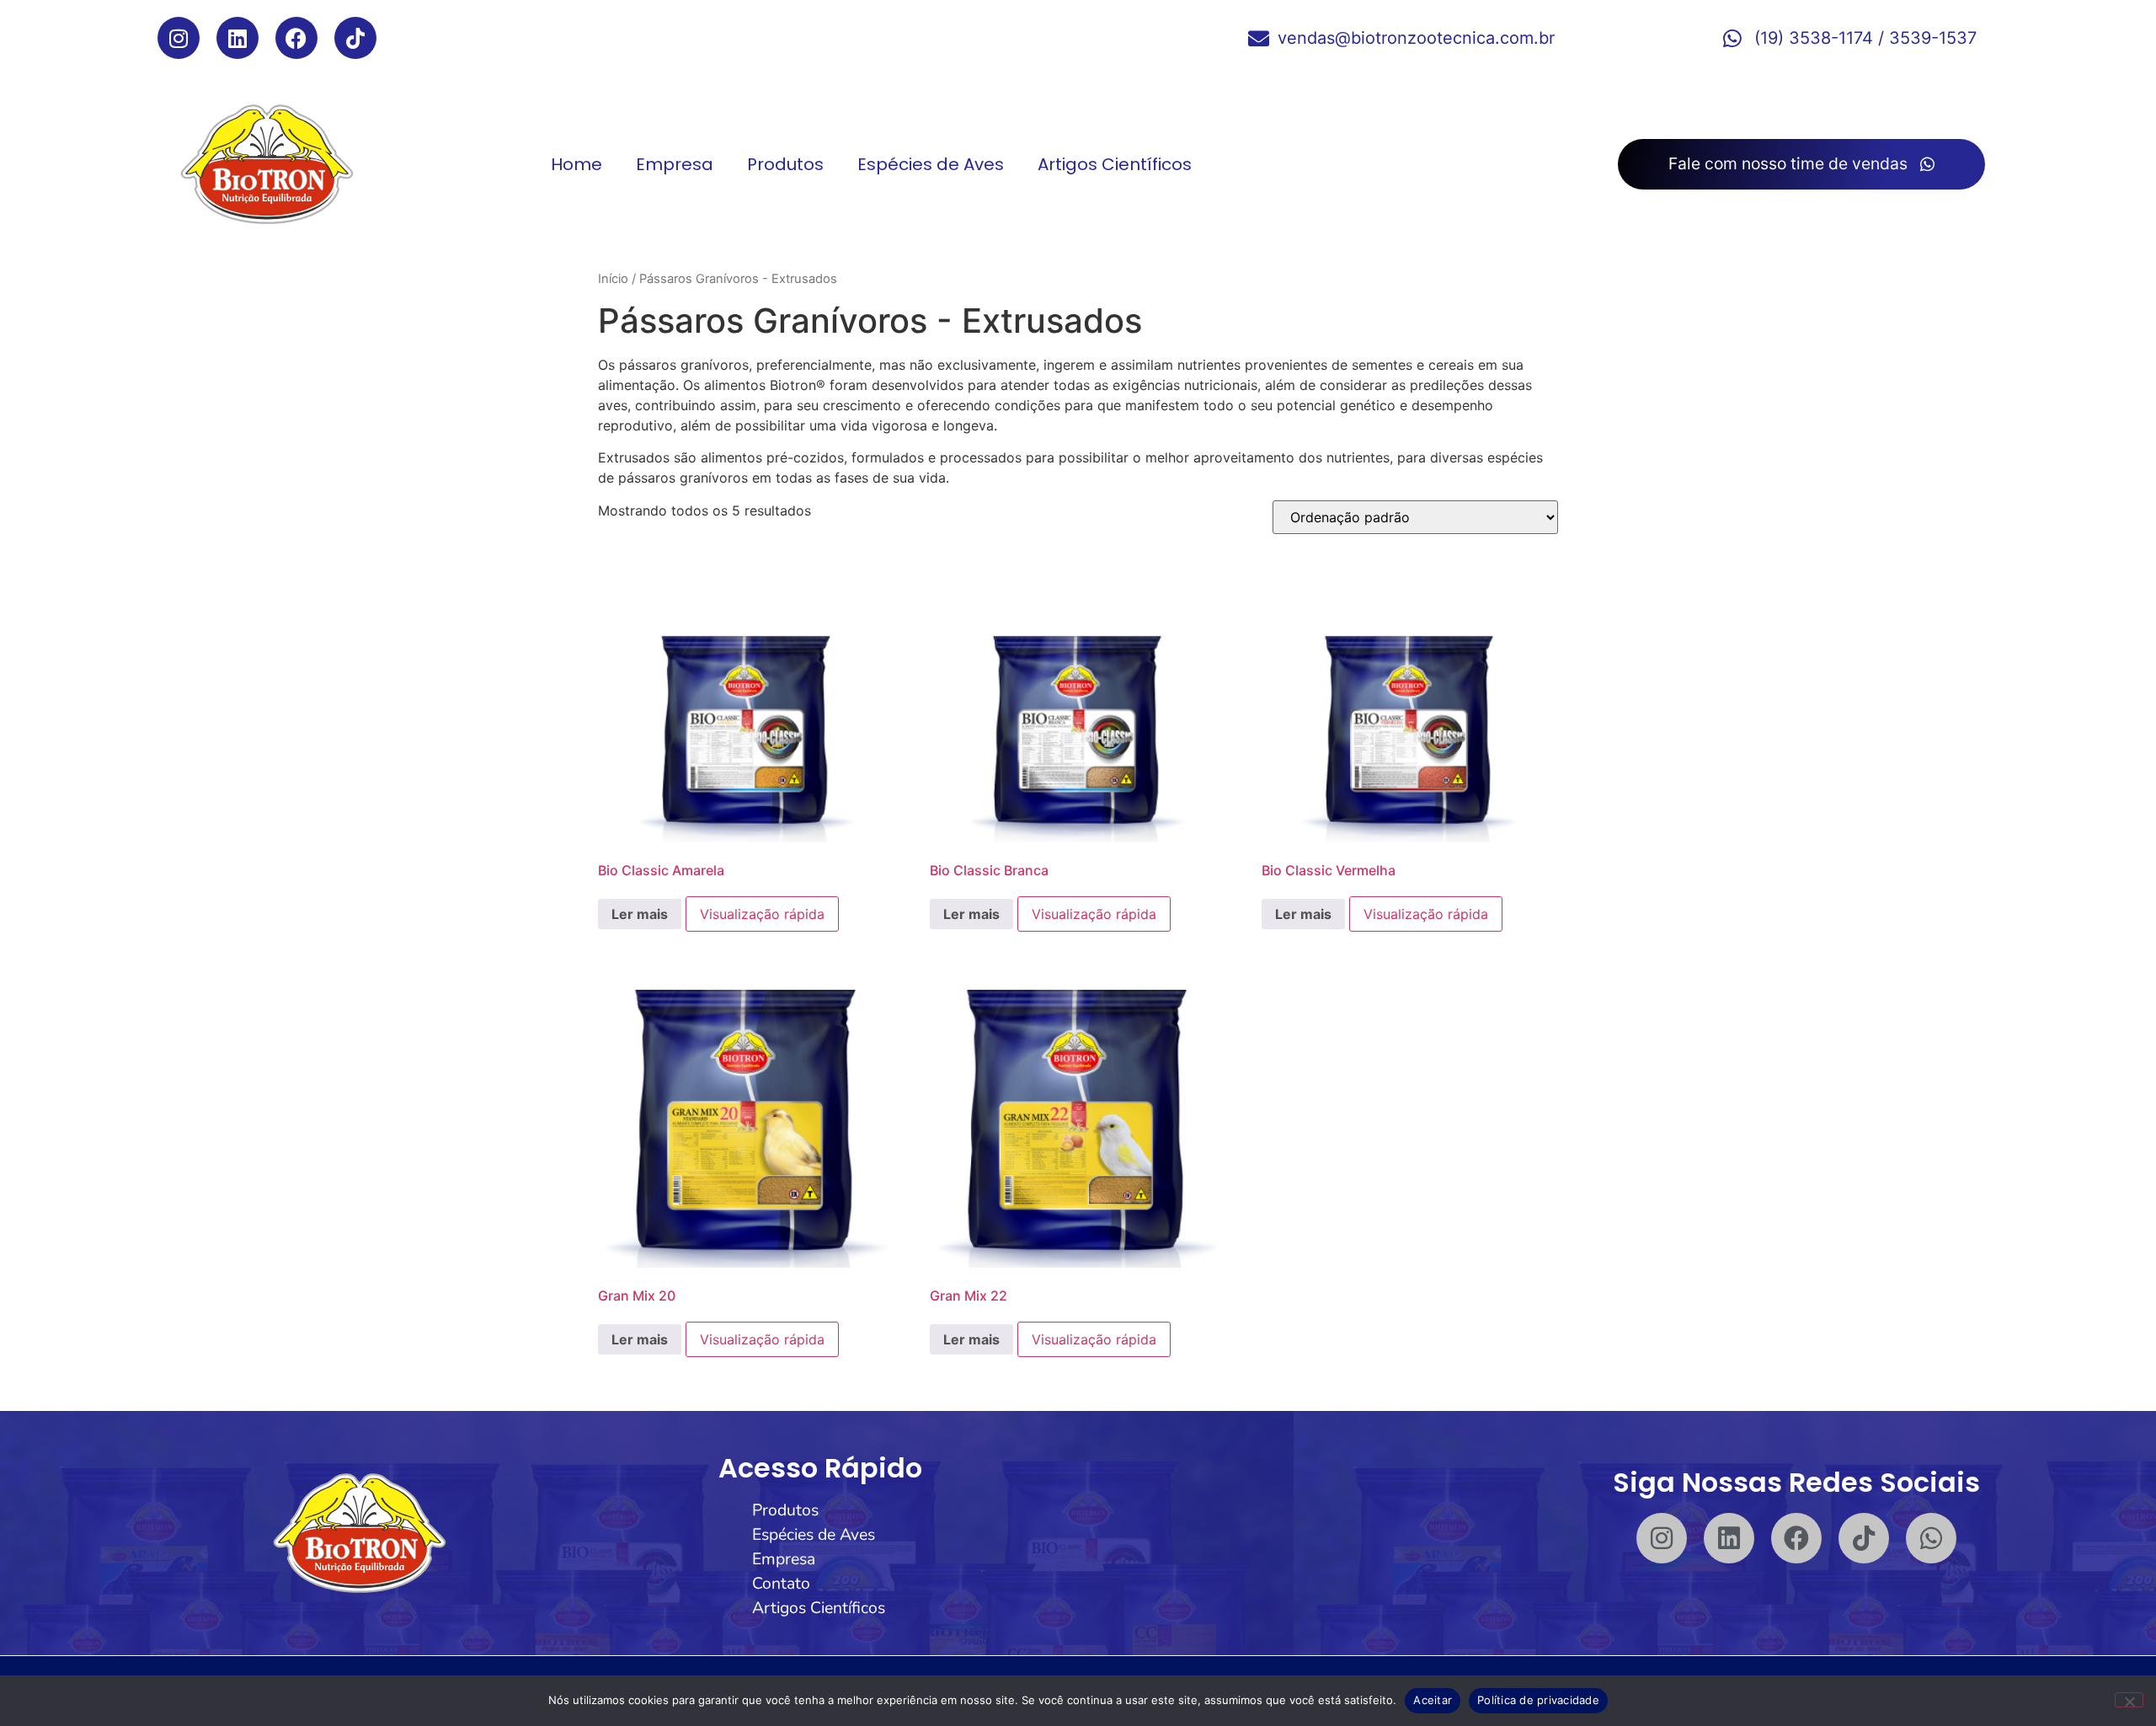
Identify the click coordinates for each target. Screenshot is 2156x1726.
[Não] (2129, 1700)
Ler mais (640, 914)
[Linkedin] (237, 38)
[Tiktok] (355, 38)
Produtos (785, 164)
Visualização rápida (762, 914)
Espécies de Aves (931, 164)
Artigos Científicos (1115, 164)
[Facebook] (296, 38)
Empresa (675, 164)
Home (576, 164)
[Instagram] (179, 38)
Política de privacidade (1538, 1700)
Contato (781, 1583)
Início (613, 279)
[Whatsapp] (1931, 1538)
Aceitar (1433, 1700)
